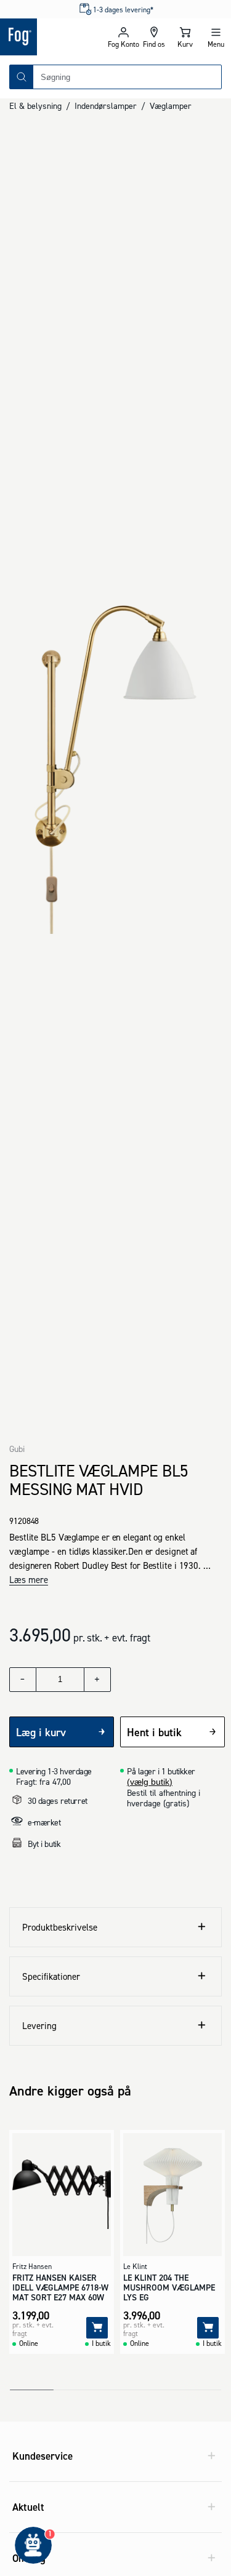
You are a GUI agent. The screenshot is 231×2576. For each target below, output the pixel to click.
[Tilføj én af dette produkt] (97, 1680)
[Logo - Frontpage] (54, 37)
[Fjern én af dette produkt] (23, 1680)
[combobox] (127, 77)
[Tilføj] (97, 2328)
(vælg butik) (150, 1782)
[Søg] (22, 77)
